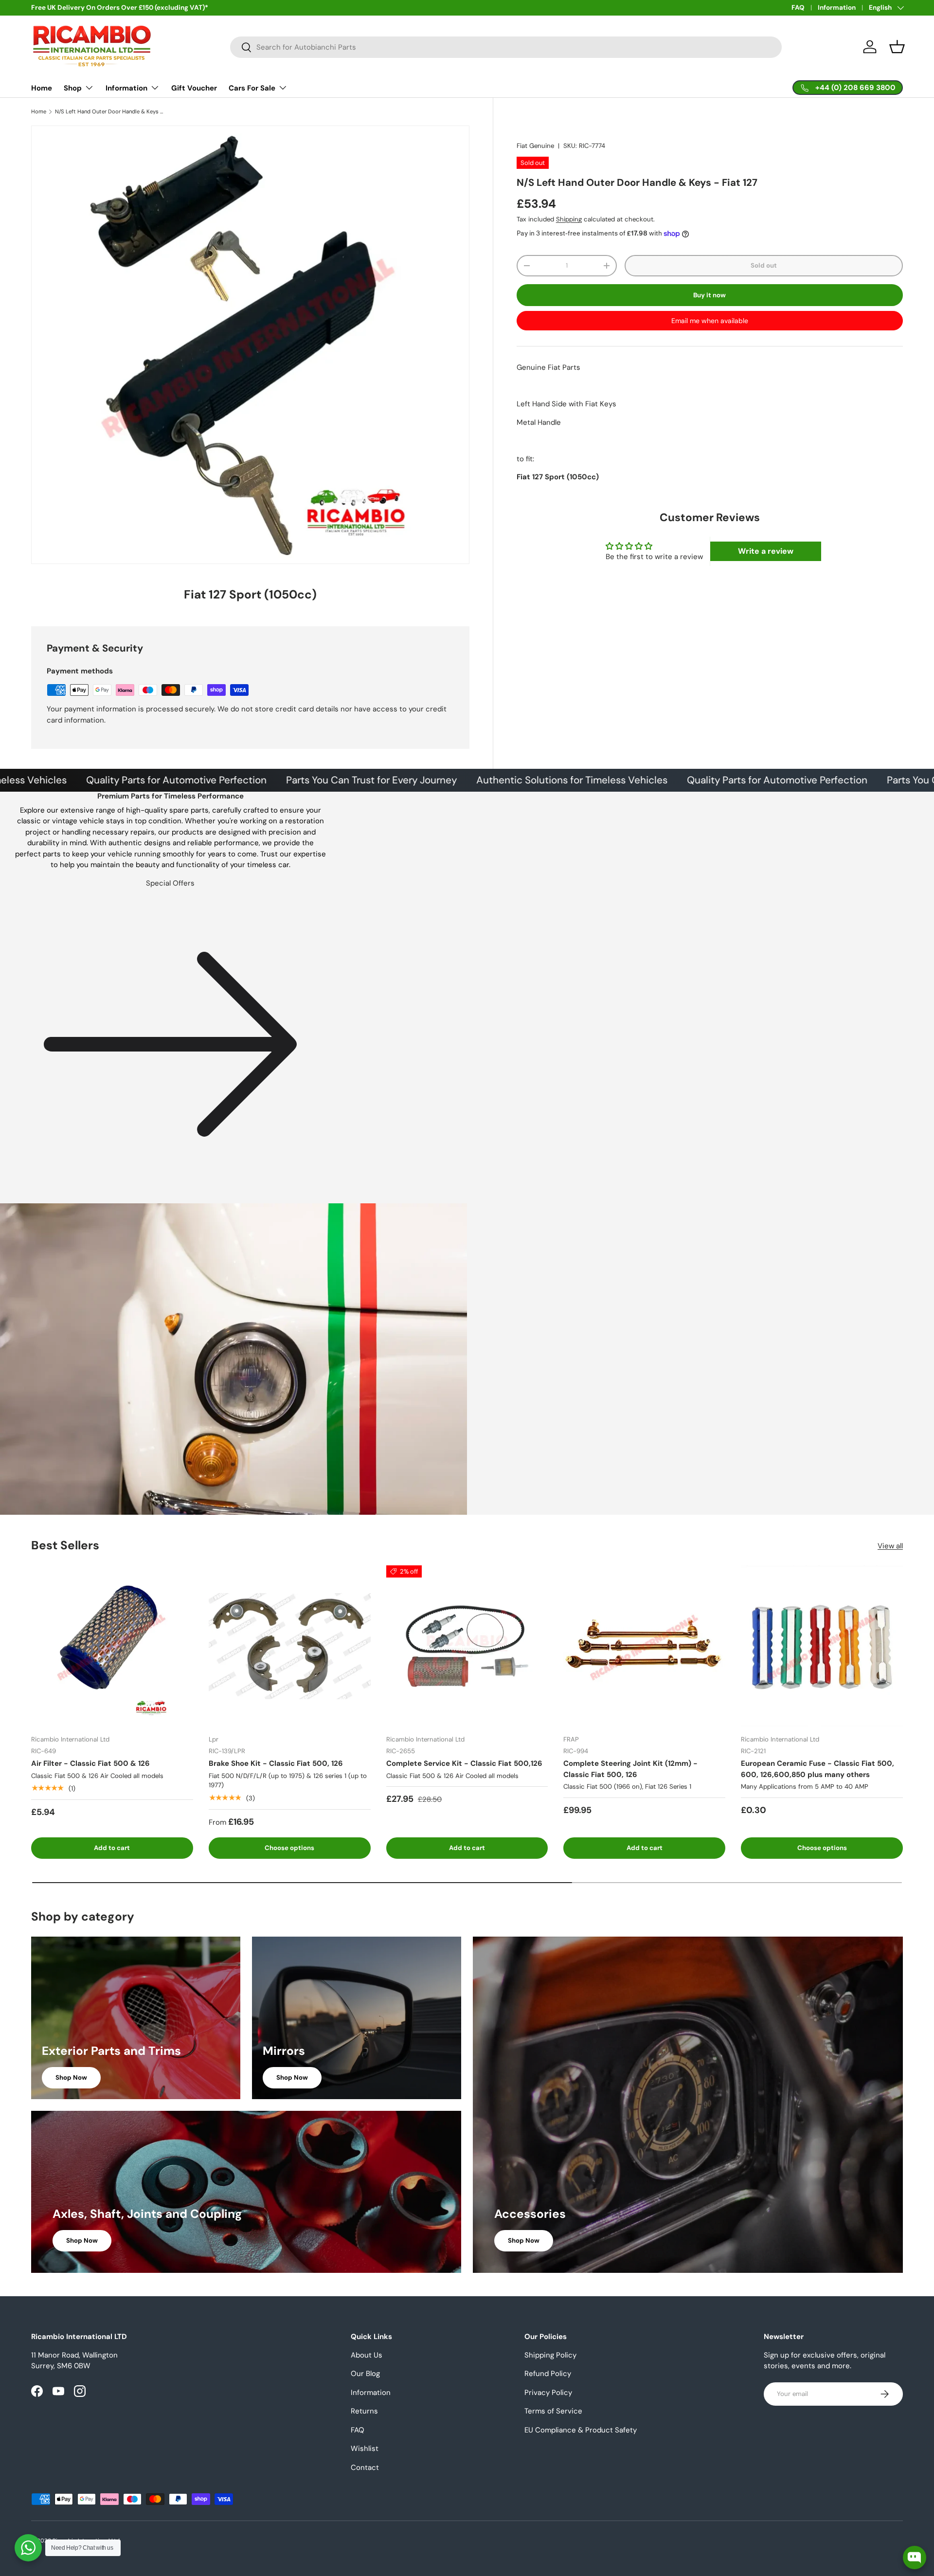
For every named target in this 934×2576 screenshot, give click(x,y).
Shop (73, 88)
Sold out (764, 265)
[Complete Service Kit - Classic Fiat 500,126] (467, 1646)
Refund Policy (548, 2374)
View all (890, 1546)
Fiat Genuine (535, 146)
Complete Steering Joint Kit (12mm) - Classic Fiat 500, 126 (630, 1769)
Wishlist (365, 2449)
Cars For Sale (252, 88)
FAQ (798, 8)
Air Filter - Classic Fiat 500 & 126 (90, 1763)
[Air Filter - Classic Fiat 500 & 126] (112, 1646)
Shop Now (71, 2077)
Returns (364, 2411)
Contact (365, 2467)
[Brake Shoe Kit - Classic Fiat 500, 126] (290, 1646)
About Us (367, 2355)
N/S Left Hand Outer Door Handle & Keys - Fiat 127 (110, 112)
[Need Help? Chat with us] (28, 2548)
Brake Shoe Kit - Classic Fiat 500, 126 (276, 1763)
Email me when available (710, 321)
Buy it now (709, 295)
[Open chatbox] (915, 2558)
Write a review (766, 551)
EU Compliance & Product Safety (581, 2430)
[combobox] (506, 47)
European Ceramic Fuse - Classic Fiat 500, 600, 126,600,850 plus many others (817, 1769)
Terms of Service (553, 2411)
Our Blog (365, 2374)
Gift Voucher (194, 88)
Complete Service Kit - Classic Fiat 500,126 (464, 1763)
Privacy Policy (548, 2393)
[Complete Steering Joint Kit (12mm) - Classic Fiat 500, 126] (644, 1646)
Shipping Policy (550, 2355)
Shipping (569, 219)
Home (42, 88)
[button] (897, 47)
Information (837, 8)
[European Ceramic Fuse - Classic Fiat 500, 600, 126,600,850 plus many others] (822, 1646)
